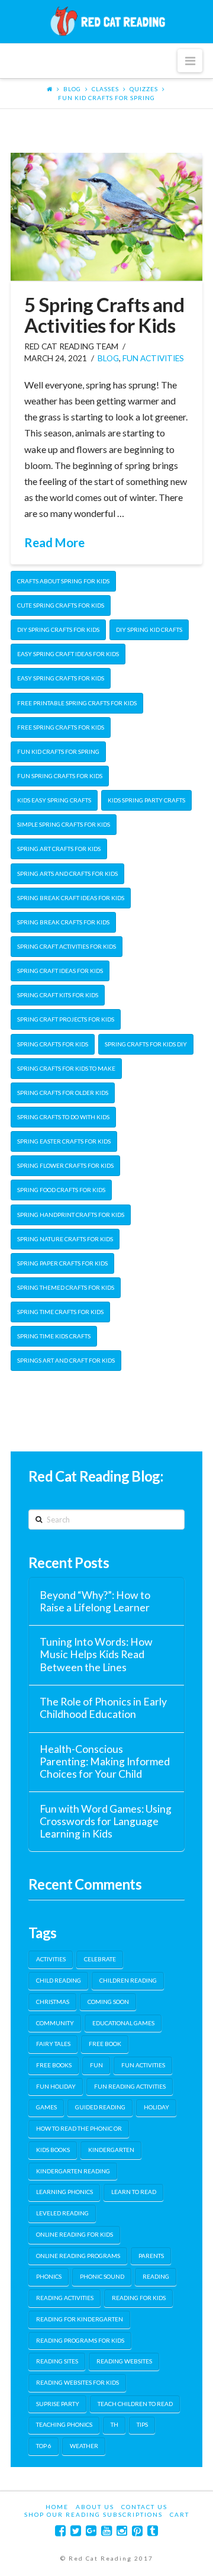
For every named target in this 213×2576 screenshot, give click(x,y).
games (46, 2107)
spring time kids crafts (54, 1336)
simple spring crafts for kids (64, 824)
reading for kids (139, 2298)
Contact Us (144, 2507)
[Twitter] (76, 2531)
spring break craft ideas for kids (71, 898)
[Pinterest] (137, 2531)
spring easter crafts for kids (64, 1141)
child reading (59, 1980)
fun (96, 2065)
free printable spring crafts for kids (77, 703)
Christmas (53, 2002)
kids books (53, 2150)
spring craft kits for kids (58, 995)
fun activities (153, 358)
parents (151, 2256)
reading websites (124, 2361)
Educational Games (123, 2023)
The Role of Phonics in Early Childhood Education (103, 1708)
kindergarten (111, 2150)
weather (84, 2446)
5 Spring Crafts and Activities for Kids (104, 315)
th (114, 2424)
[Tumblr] (153, 2531)
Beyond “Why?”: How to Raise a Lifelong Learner (95, 1601)
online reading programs (78, 2256)
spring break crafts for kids (63, 922)
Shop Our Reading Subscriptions (93, 2514)
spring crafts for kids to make (66, 1068)
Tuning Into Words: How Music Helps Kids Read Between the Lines (96, 1654)
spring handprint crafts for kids (71, 1215)
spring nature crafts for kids (65, 1239)
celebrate (100, 1959)
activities (51, 1959)
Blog (72, 89)
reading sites (57, 2361)
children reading (128, 1980)
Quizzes (144, 89)
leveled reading (62, 2213)
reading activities (65, 2298)
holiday (156, 2107)
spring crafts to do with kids (63, 1117)
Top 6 (44, 2446)
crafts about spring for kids (63, 581)
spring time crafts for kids (60, 1312)
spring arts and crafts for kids (67, 873)
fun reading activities (130, 2086)
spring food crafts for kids (61, 1190)
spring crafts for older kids (63, 1093)
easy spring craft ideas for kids (68, 654)
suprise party (58, 2404)
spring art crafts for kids (59, 849)
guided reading (100, 2107)
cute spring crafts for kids (61, 605)
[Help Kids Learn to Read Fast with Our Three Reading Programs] (106, 21)
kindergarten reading (73, 2171)
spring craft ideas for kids (60, 971)
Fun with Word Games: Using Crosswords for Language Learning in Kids (106, 1821)
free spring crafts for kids (61, 727)
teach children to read (135, 2404)
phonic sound (102, 2276)
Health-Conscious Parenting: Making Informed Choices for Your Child (105, 1761)
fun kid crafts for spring (106, 98)
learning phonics (64, 2192)
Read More (54, 542)
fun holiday (56, 2086)
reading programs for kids (80, 2340)
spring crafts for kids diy (146, 1044)
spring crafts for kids (53, 1044)
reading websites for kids (78, 2382)
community (55, 2023)
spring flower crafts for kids (65, 1165)
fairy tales (53, 2044)
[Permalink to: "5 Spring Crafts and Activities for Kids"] (106, 217)
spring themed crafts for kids (66, 1287)
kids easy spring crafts (54, 800)
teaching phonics (64, 2424)
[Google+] (91, 2531)
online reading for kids (75, 2234)
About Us (95, 2507)
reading (156, 2276)
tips (142, 2424)
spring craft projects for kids (66, 1019)
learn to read (134, 2192)
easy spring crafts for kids (61, 678)
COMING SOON (108, 2002)
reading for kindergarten (80, 2319)
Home (57, 2507)
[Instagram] (122, 2531)
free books (54, 2065)
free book (105, 2044)
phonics (49, 2276)
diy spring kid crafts (149, 629)
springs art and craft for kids (66, 1360)
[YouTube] (106, 2531)
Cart (180, 2514)
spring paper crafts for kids (62, 1263)
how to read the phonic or (79, 2128)
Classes (105, 89)
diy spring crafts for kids (58, 629)
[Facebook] (60, 2531)
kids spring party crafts (146, 800)
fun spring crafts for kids (60, 776)
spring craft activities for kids (67, 946)
